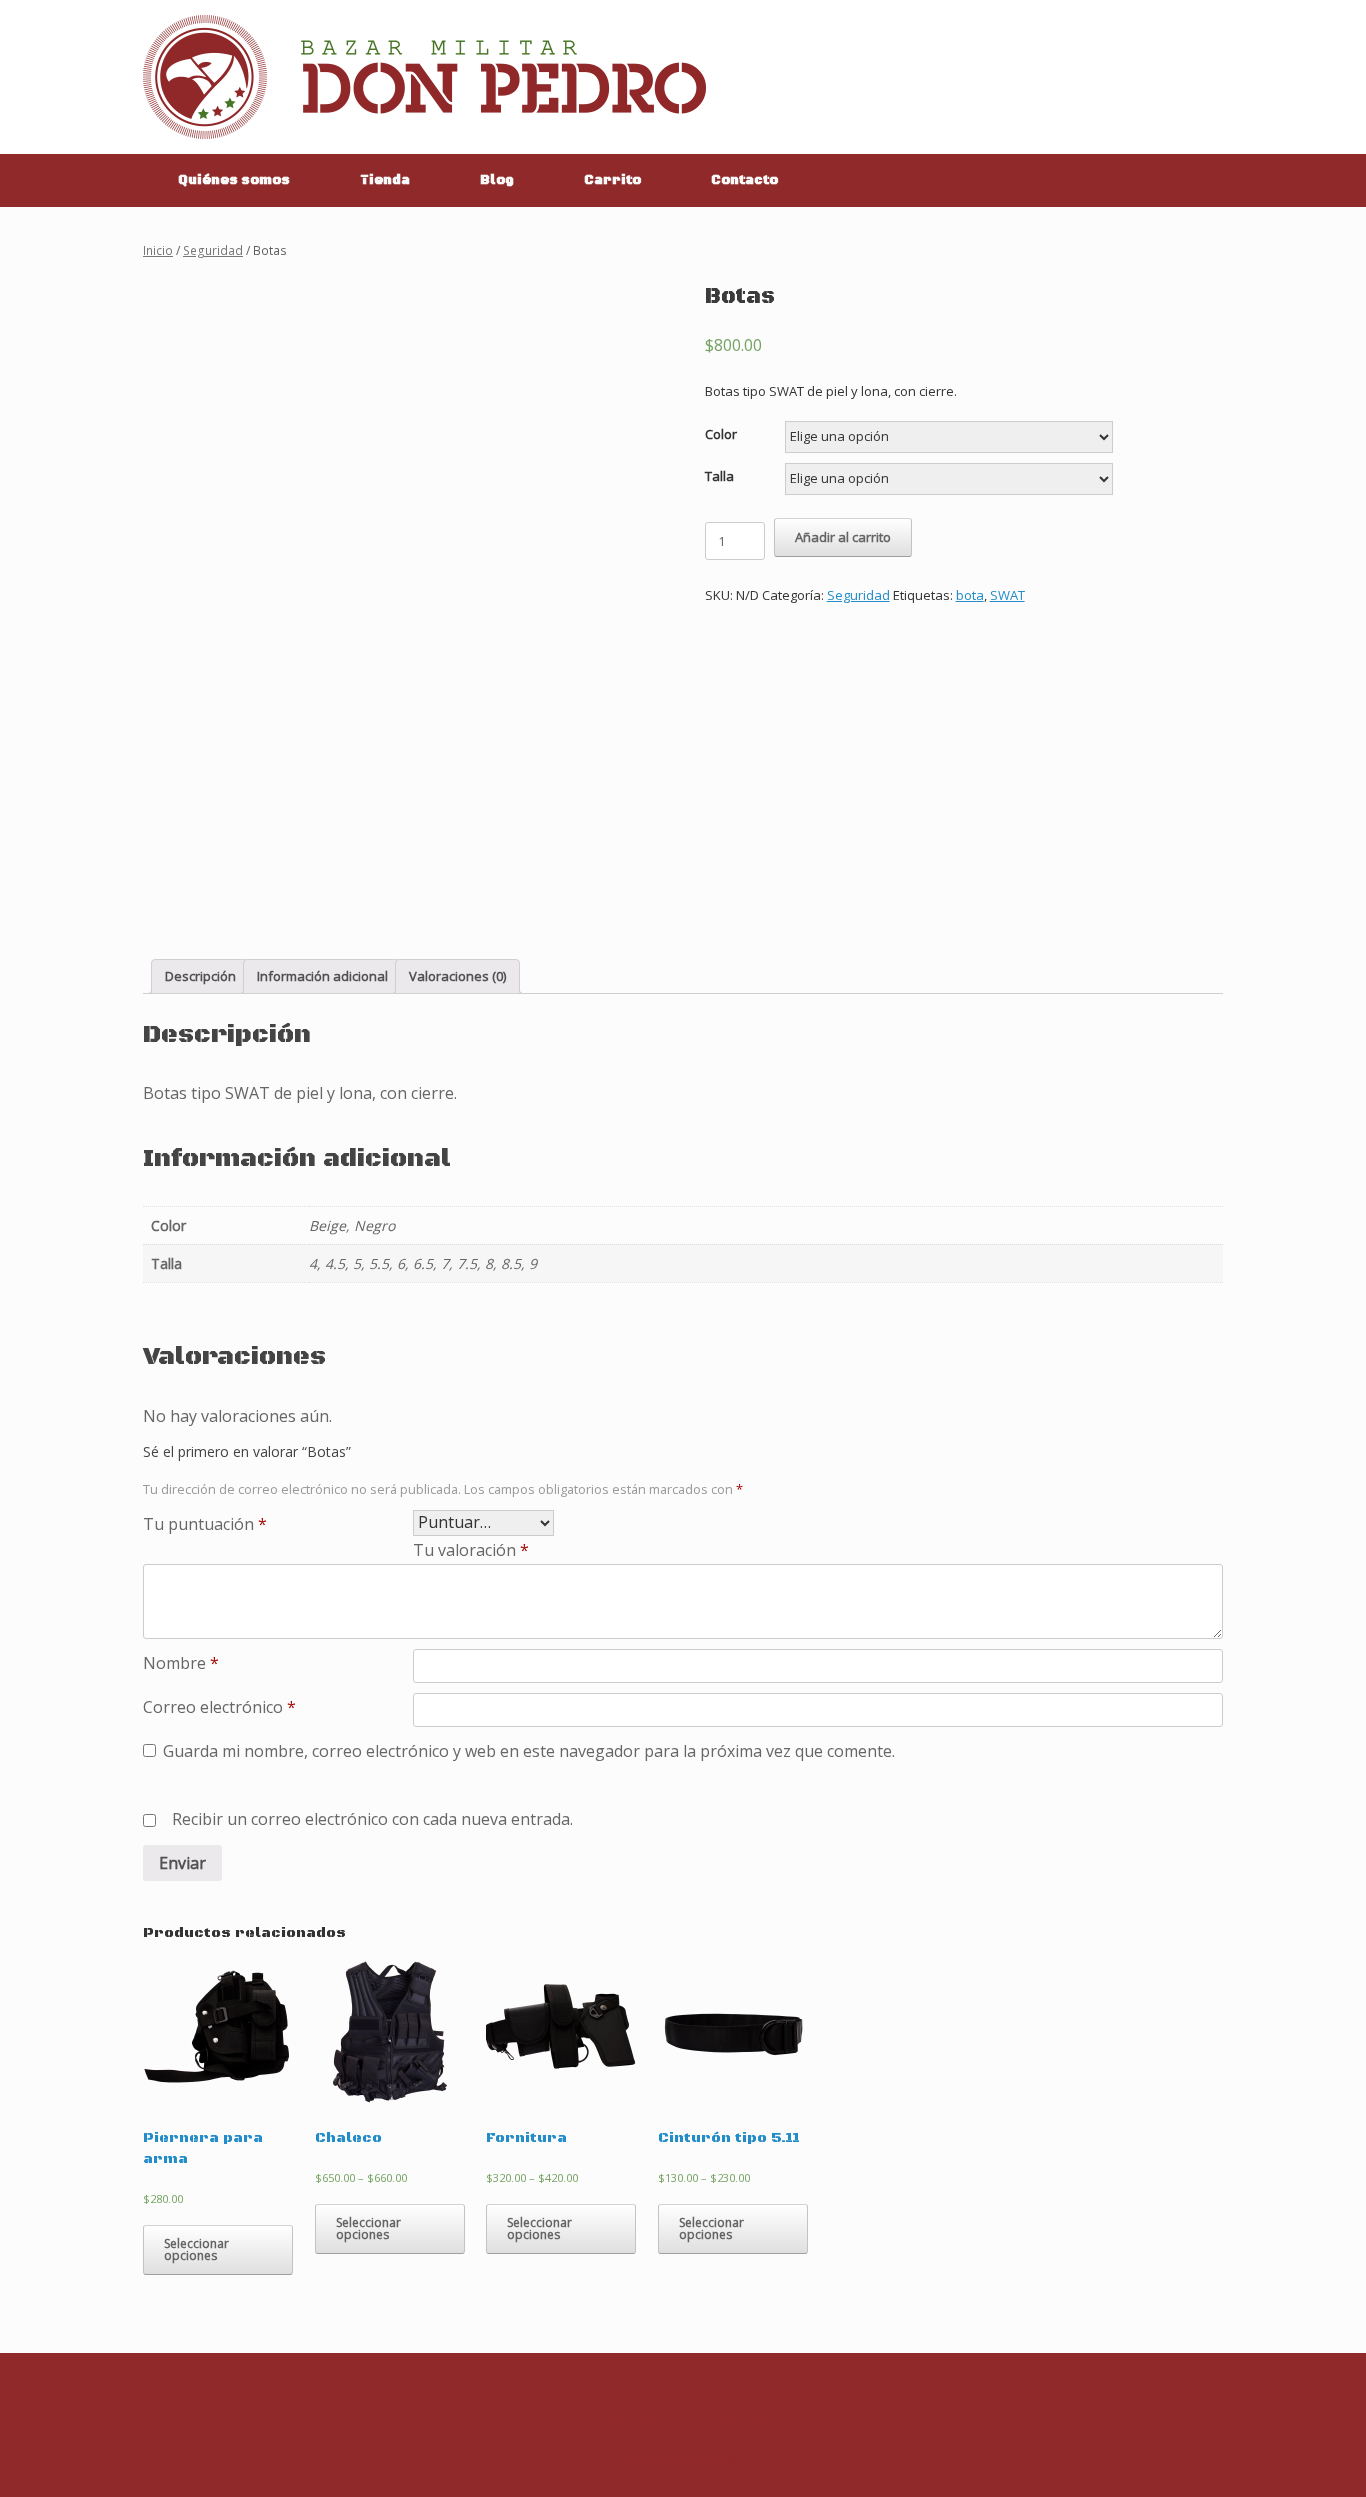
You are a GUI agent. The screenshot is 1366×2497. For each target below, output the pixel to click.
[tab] (200, 976)
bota (970, 595)
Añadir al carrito (843, 537)
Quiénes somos (234, 180)
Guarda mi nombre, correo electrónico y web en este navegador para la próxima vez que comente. (529, 1751)
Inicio (158, 250)
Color (721, 434)
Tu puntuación (205, 1524)
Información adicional (322, 976)
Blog (497, 180)
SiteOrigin (718, 2458)
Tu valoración (471, 1550)
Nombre (181, 1663)
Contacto (744, 180)
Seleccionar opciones (196, 2249)
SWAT (1007, 595)
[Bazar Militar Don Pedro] (424, 77)
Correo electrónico (219, 1707)
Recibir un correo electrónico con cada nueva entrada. (372, 1819)
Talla (719, 476)
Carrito (612, 180)
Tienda (385, 180)
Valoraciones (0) (457, 976)
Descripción (200, 976)
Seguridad (213, 250)
